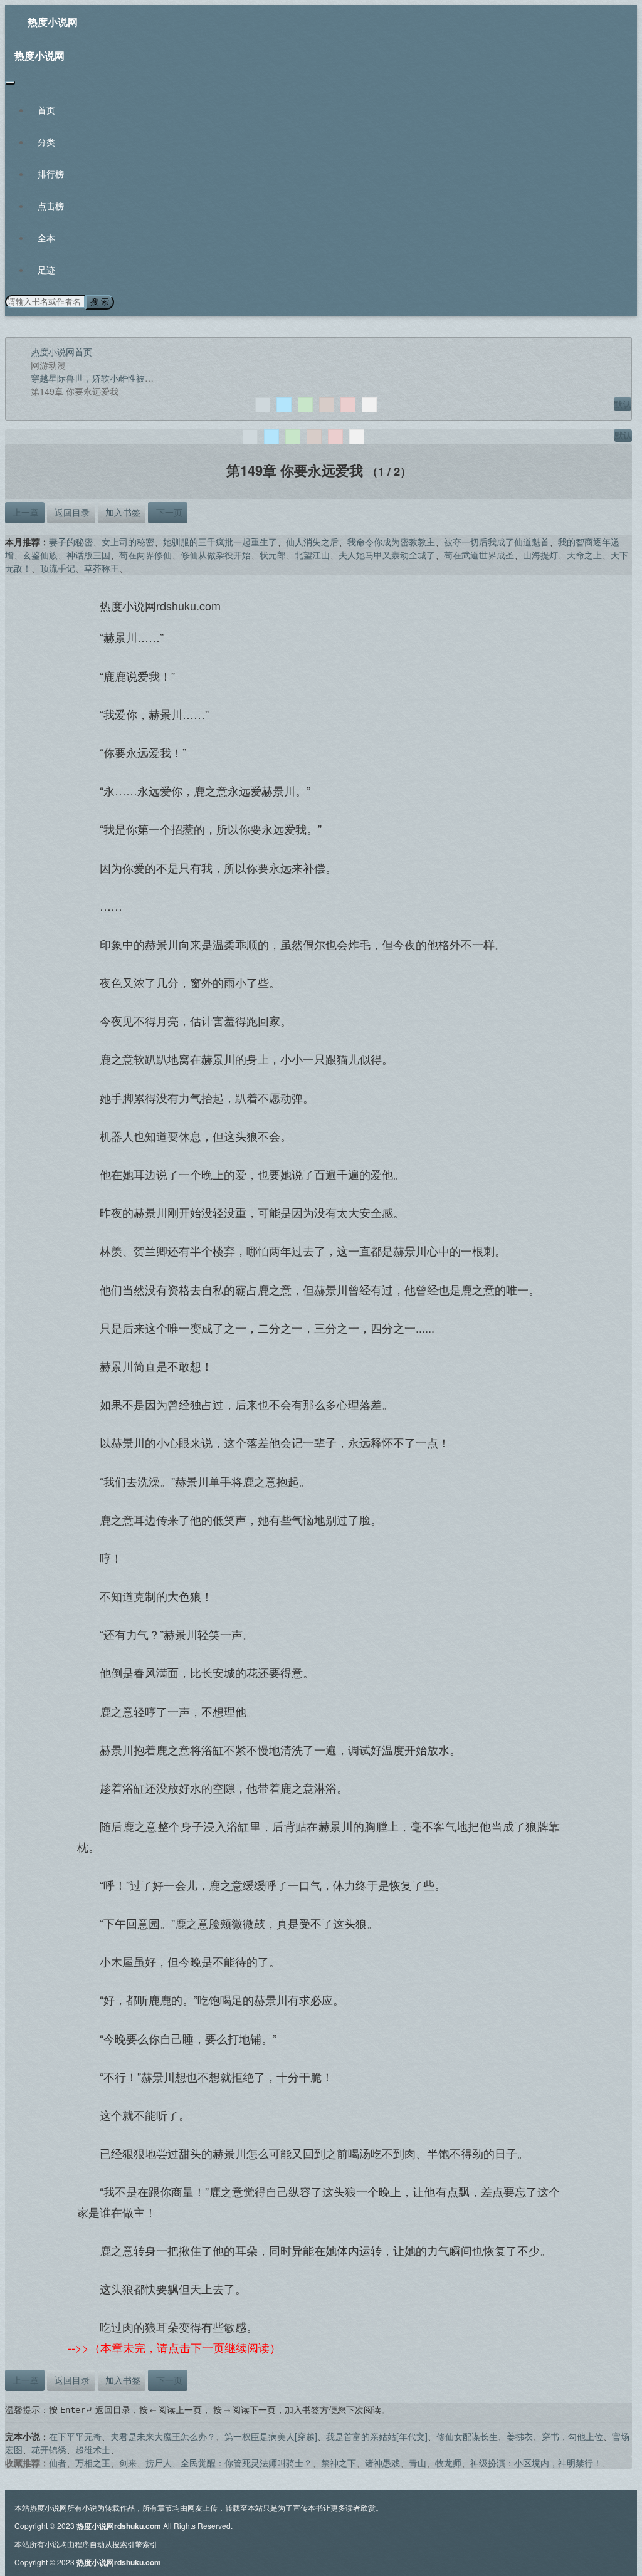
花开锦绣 (49, 2449)
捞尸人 (159, 2463)
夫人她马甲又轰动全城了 (387, 555)
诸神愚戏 (382, 2463)
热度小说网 (53, 22)
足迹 (46, 270)
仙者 (58, 2463)
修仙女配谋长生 (467, 2436)
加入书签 (122, 512)
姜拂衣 (520, 2436)
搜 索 (100, 302)
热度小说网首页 (61, 352)
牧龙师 (448, 2463)
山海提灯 (540, 555)
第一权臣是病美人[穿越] (271, 2436)
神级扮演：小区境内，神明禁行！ (536, 2463)
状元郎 (273, 555)
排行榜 (51, 174)
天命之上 (584, 555)
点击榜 (51, 206)
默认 (623, 404)
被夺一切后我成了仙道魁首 (497, 542)
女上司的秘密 (128, 542)
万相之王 (93, 2463)
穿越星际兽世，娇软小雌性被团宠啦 (101, 378)
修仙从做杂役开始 (216, 555)
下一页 (168, 512)
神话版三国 (88, 555)
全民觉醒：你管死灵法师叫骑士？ (246, 2463)
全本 (46, 238)
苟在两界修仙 (145, 555)
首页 (46, 110)
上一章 (24, 512)
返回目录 (71, 512)
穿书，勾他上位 (572, 2436)
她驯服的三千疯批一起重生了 (220, 542)
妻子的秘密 (71, 542)
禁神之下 (339, 2463)
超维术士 (93, 2449)
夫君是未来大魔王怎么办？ (163, 2436)
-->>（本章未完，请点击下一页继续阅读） (174, 2347)
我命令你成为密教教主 (391, 542)
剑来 (128, 2463)
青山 (418, 2463)
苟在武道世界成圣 (479, 555)
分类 (46, 142)
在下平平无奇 (75, 2436)
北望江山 (312, 555)
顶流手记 (58, 568)
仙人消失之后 (312, 542)
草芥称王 (102, 568)
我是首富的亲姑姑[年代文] (377, 2436)
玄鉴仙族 (40, 555)
